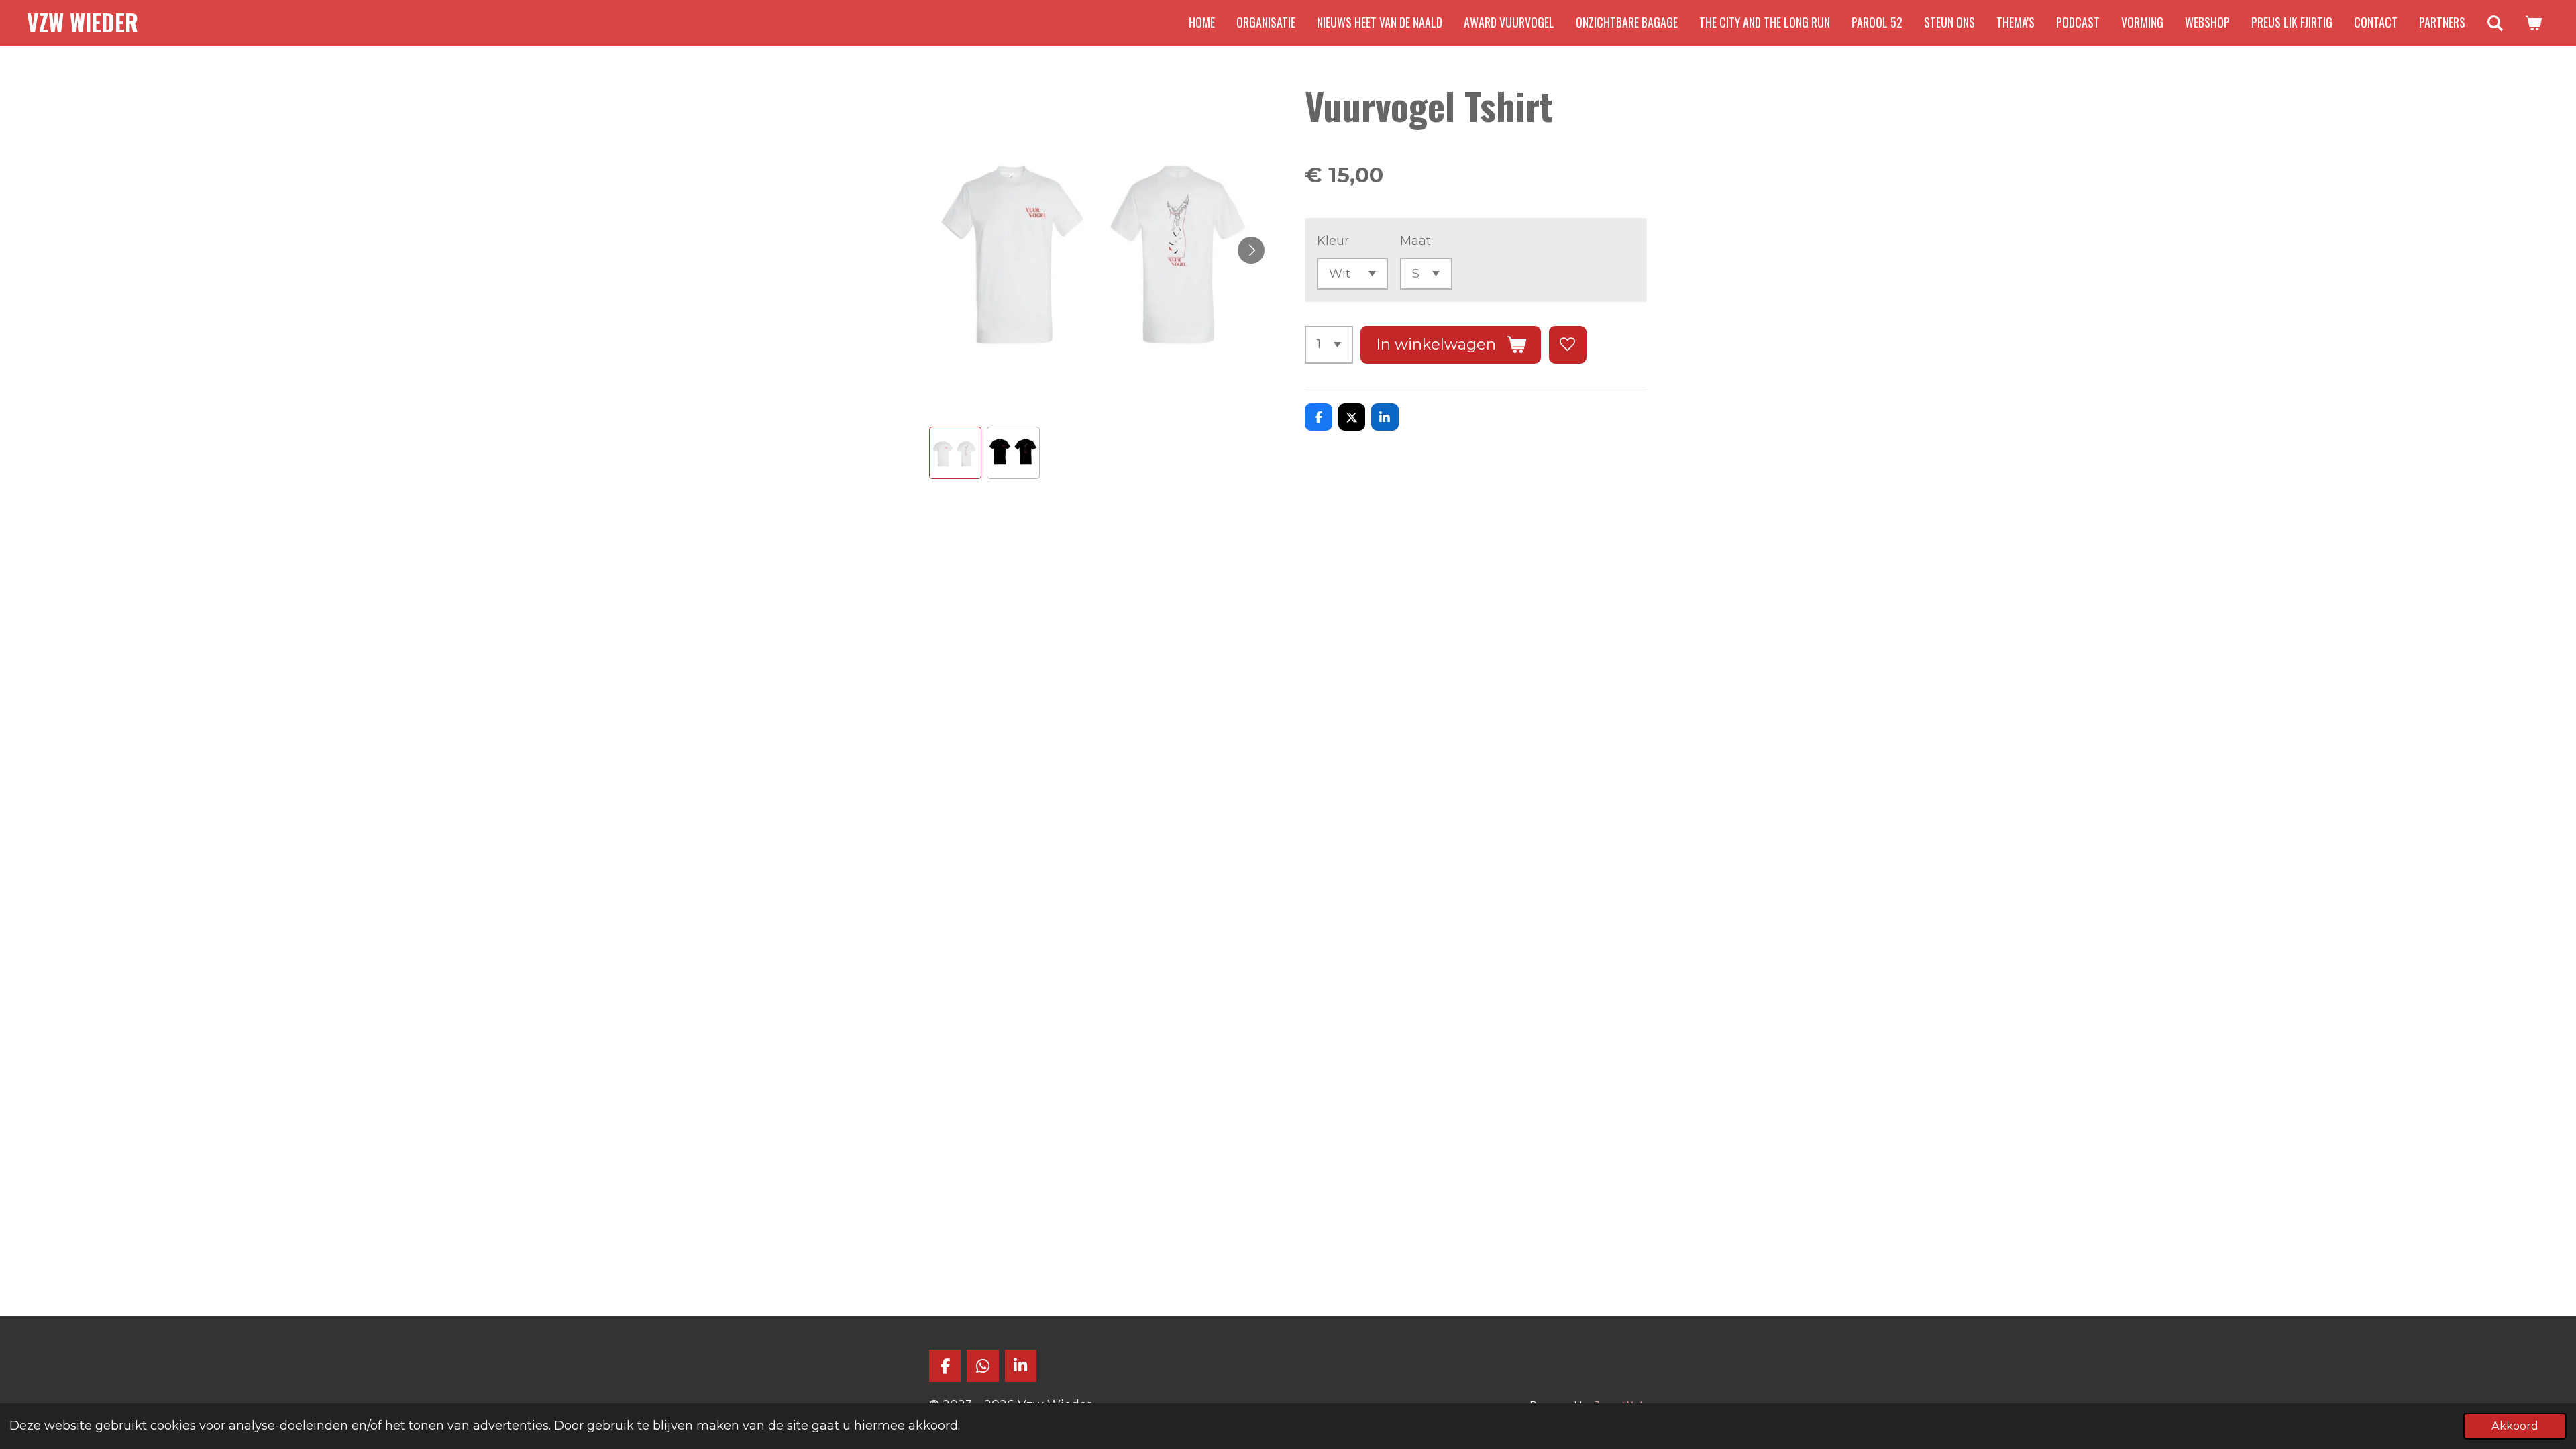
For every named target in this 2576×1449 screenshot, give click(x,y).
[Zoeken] (2495, 23)
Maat (1415, 241)
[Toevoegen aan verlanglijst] (1568, 345)
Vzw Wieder (83, 22)
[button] (955, 453)
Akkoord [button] (2515, 1426)
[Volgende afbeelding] (1251, 250)
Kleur (1333, 241)
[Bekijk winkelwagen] (2533, 23)
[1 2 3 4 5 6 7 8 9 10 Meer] (1329, 345)
